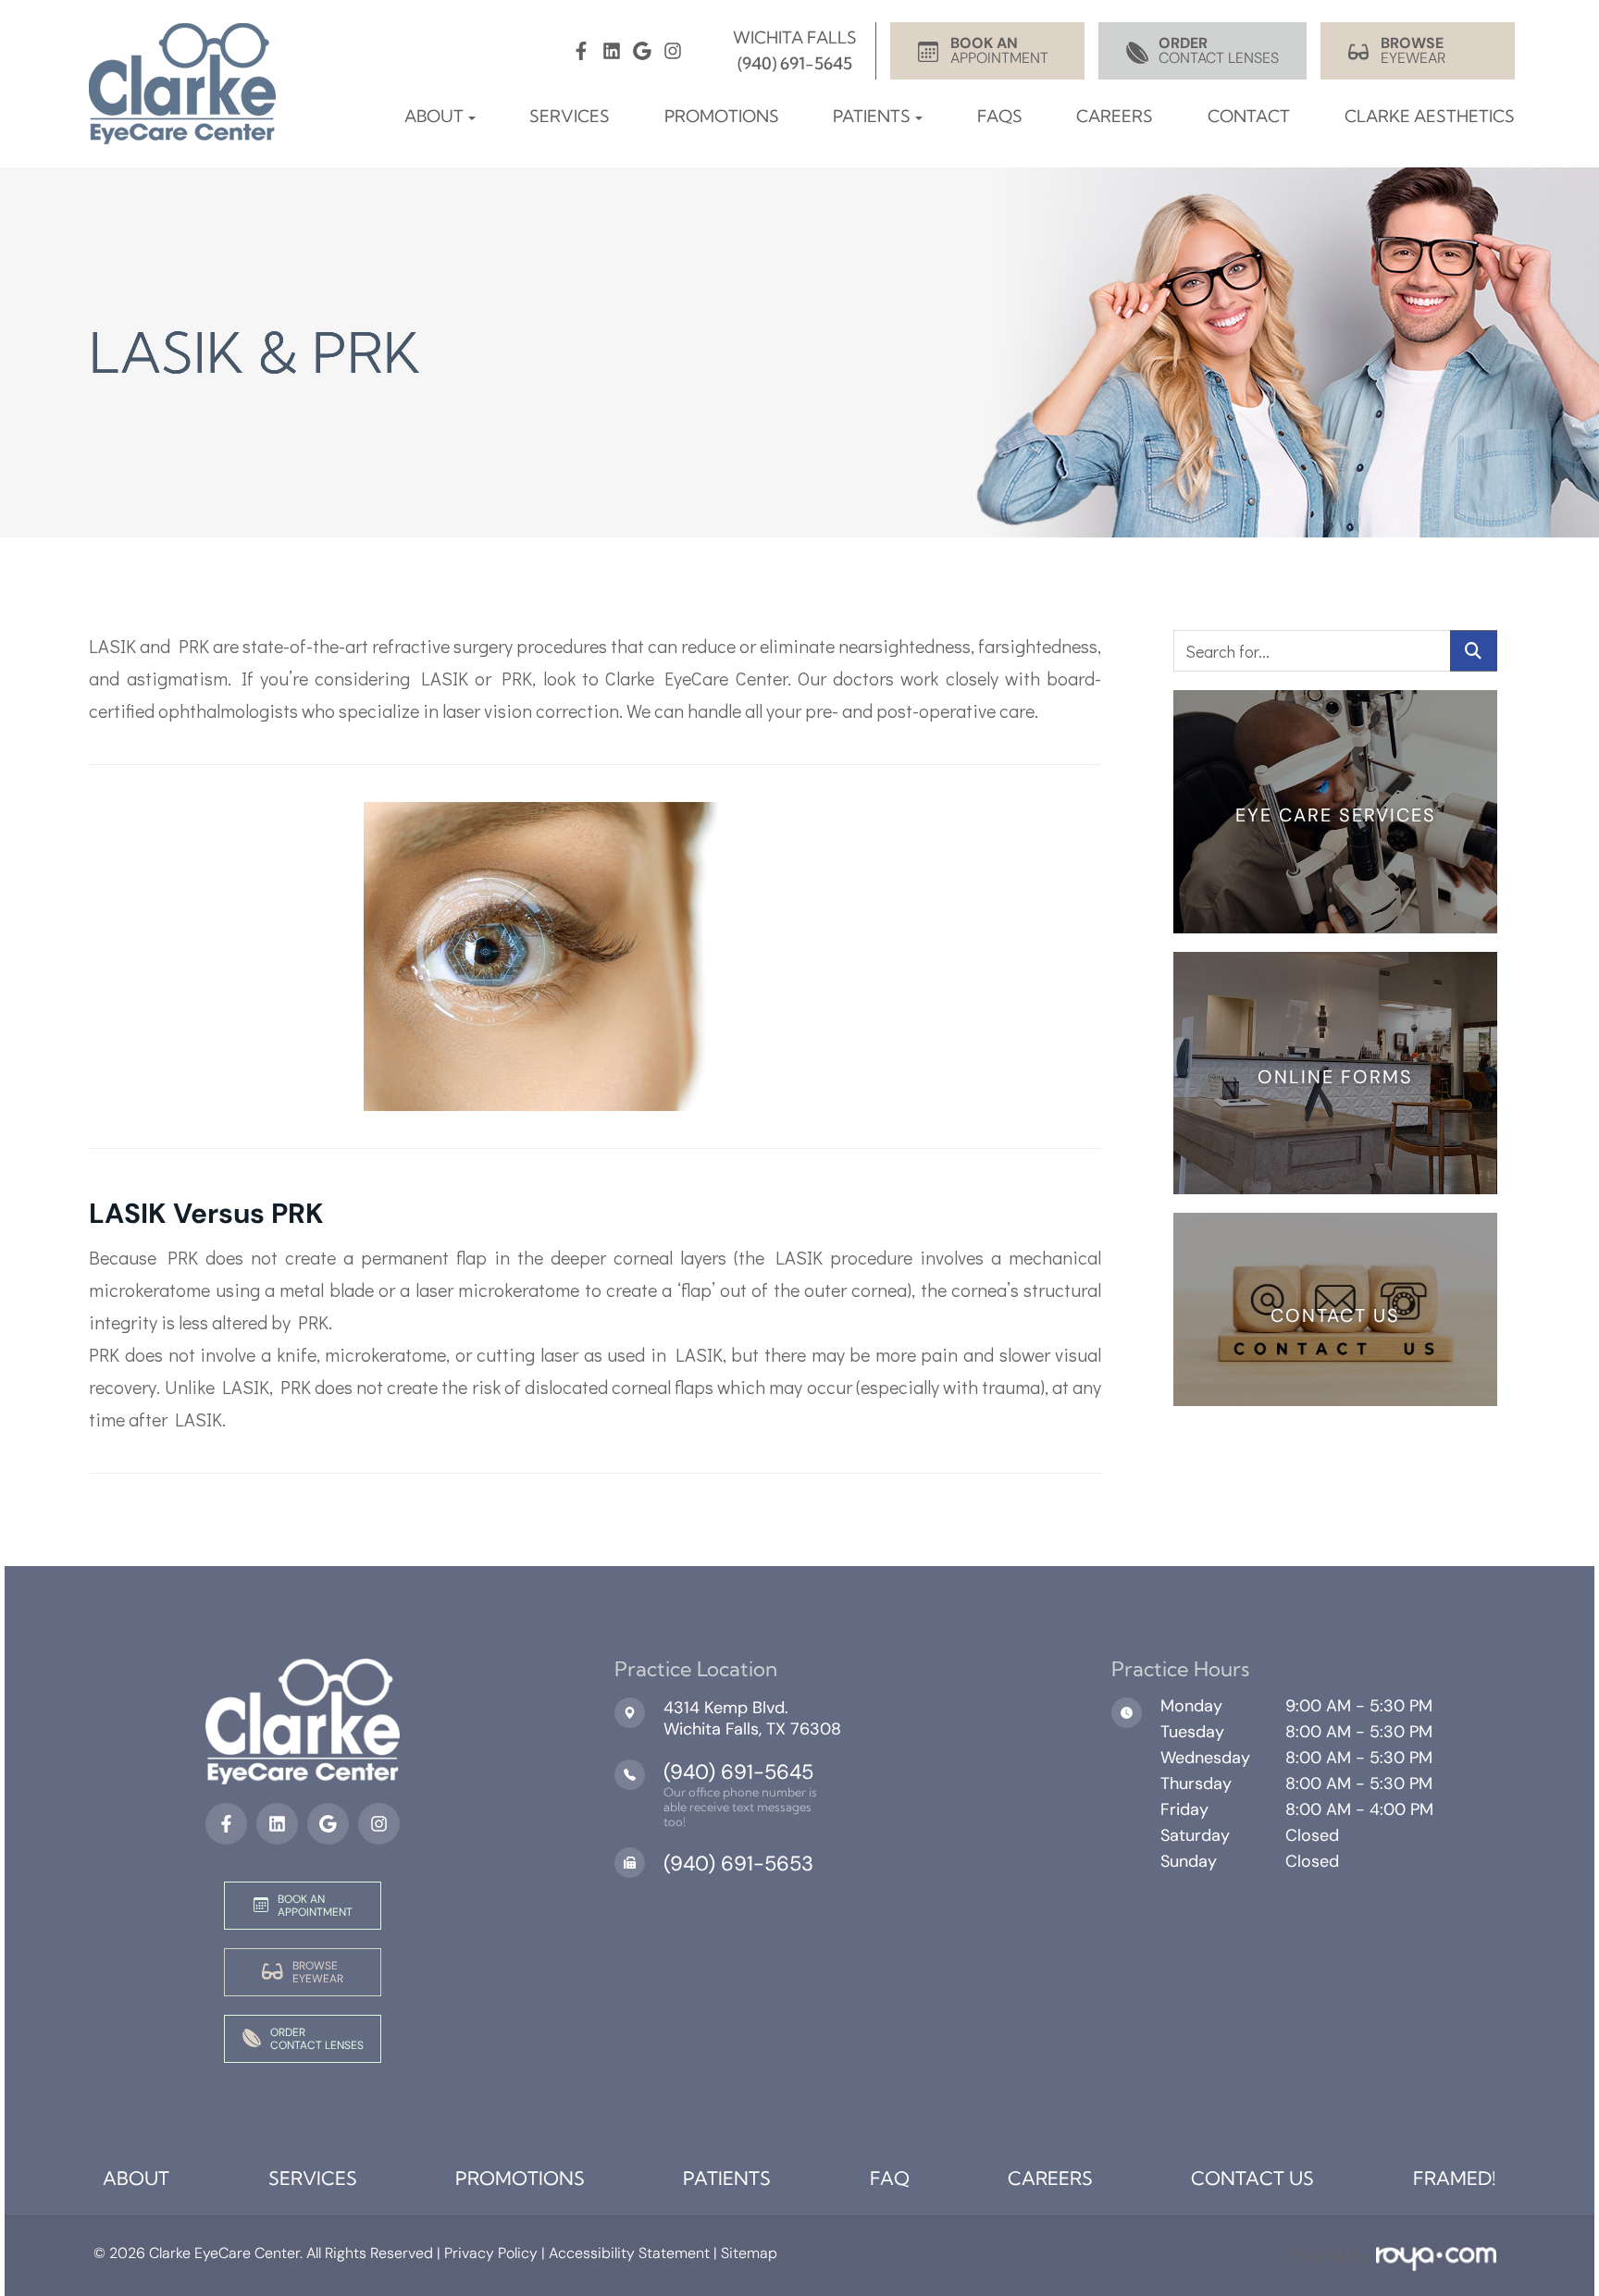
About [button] (434, 116)
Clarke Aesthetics (1430, 116)
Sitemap (749, 2253)
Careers (1115, 116)
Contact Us (1252, 2178)
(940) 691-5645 (738, 1772)
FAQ (890, 2178)
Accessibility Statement (629, 2253)
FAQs (1000, 116)
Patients (727, 2178)
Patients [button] (872, 116)
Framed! (1455, 2178)
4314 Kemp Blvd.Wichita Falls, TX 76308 (752, 1718)
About (136, 2178)
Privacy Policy (489, 2253)
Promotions (722, 116)
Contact (1249, 116)
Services (570, 116)
